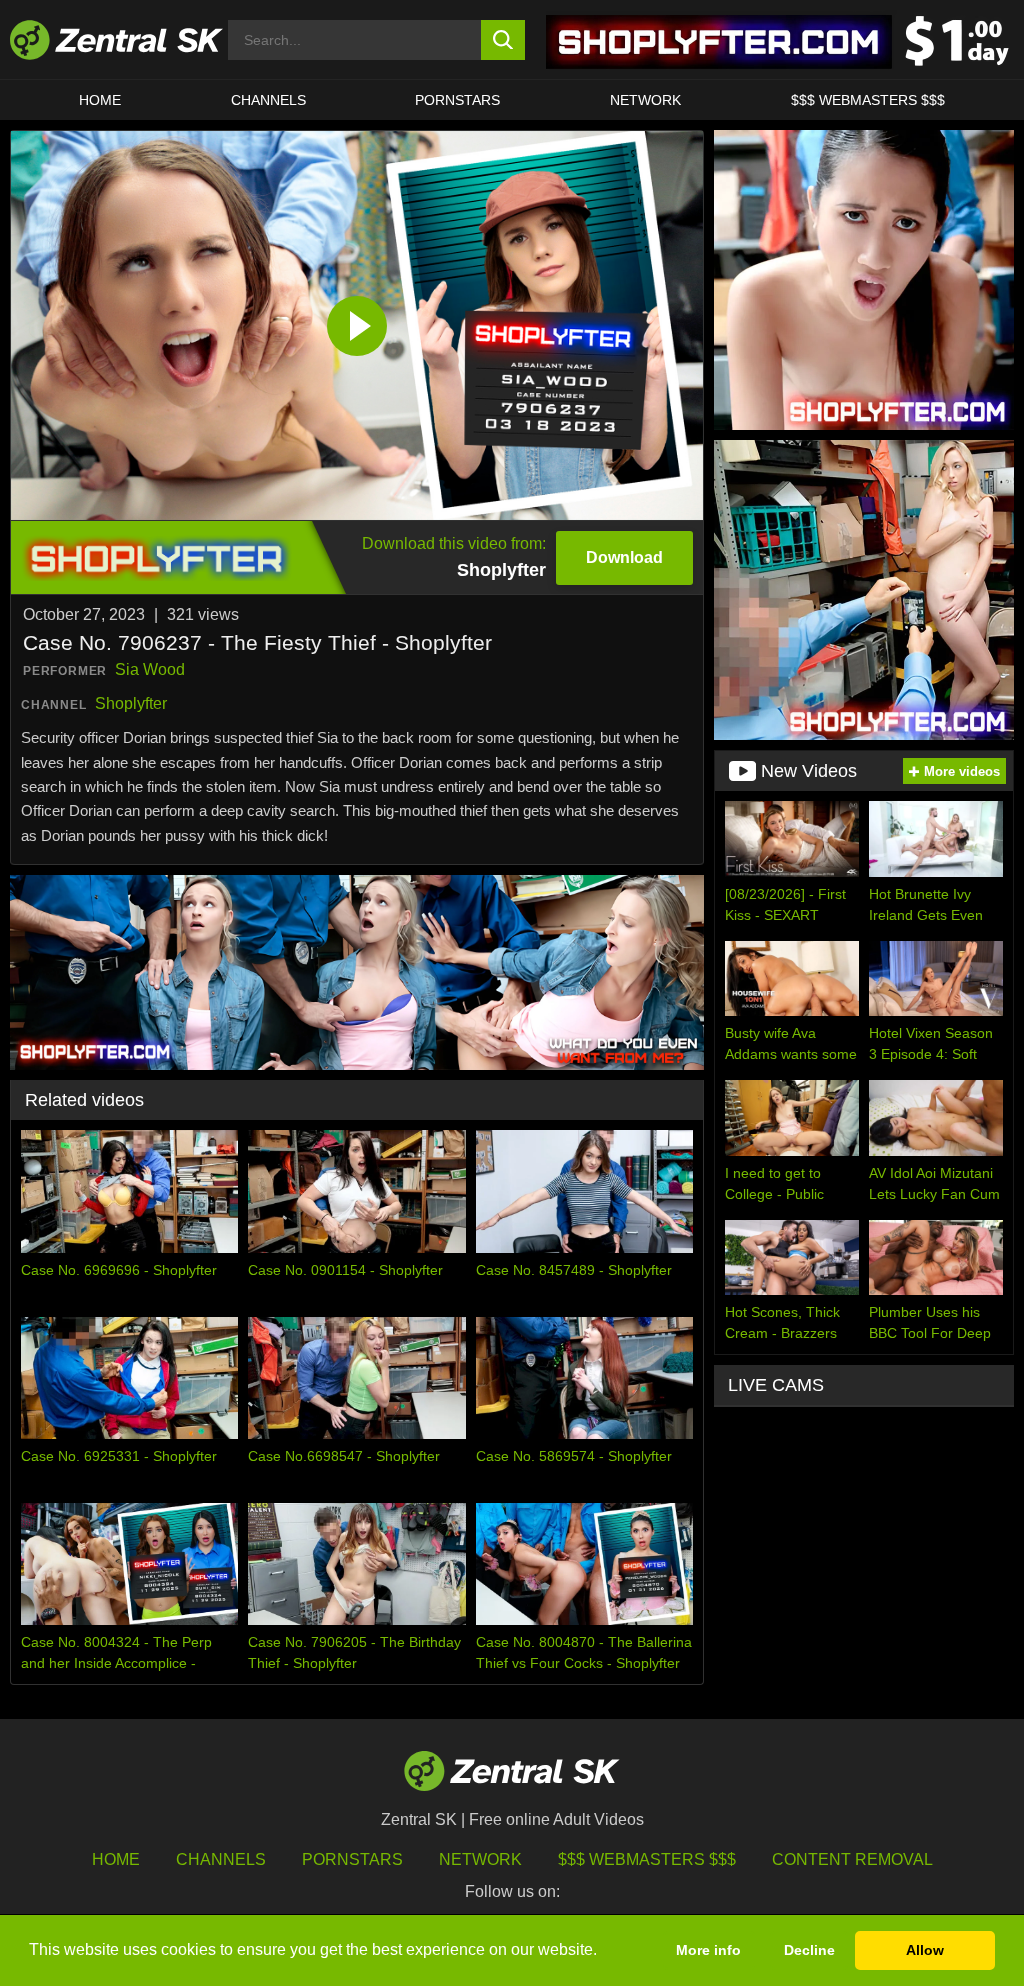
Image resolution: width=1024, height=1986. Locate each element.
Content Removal (852, 1859)
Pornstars (457, 100)
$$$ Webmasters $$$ (868, 100)
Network (645, 100)
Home (100, 100)
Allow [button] (925, 1950)
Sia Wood (150, 669)
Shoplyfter (131, 703)
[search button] (503, 40)
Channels (268, 100)
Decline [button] (809, 1950)
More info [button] (708, 1950)
